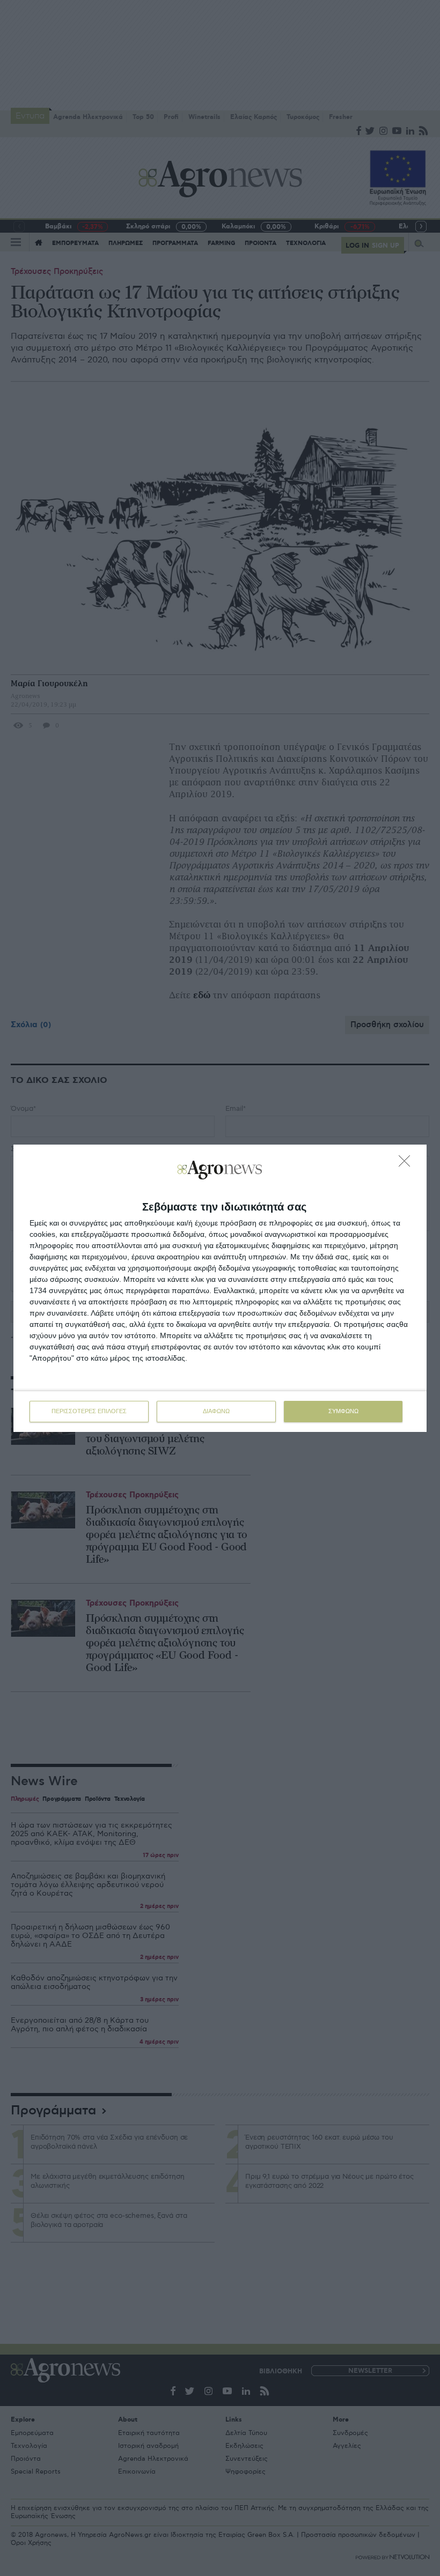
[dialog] (220, 1288)
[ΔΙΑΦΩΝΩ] (407, 1164)
